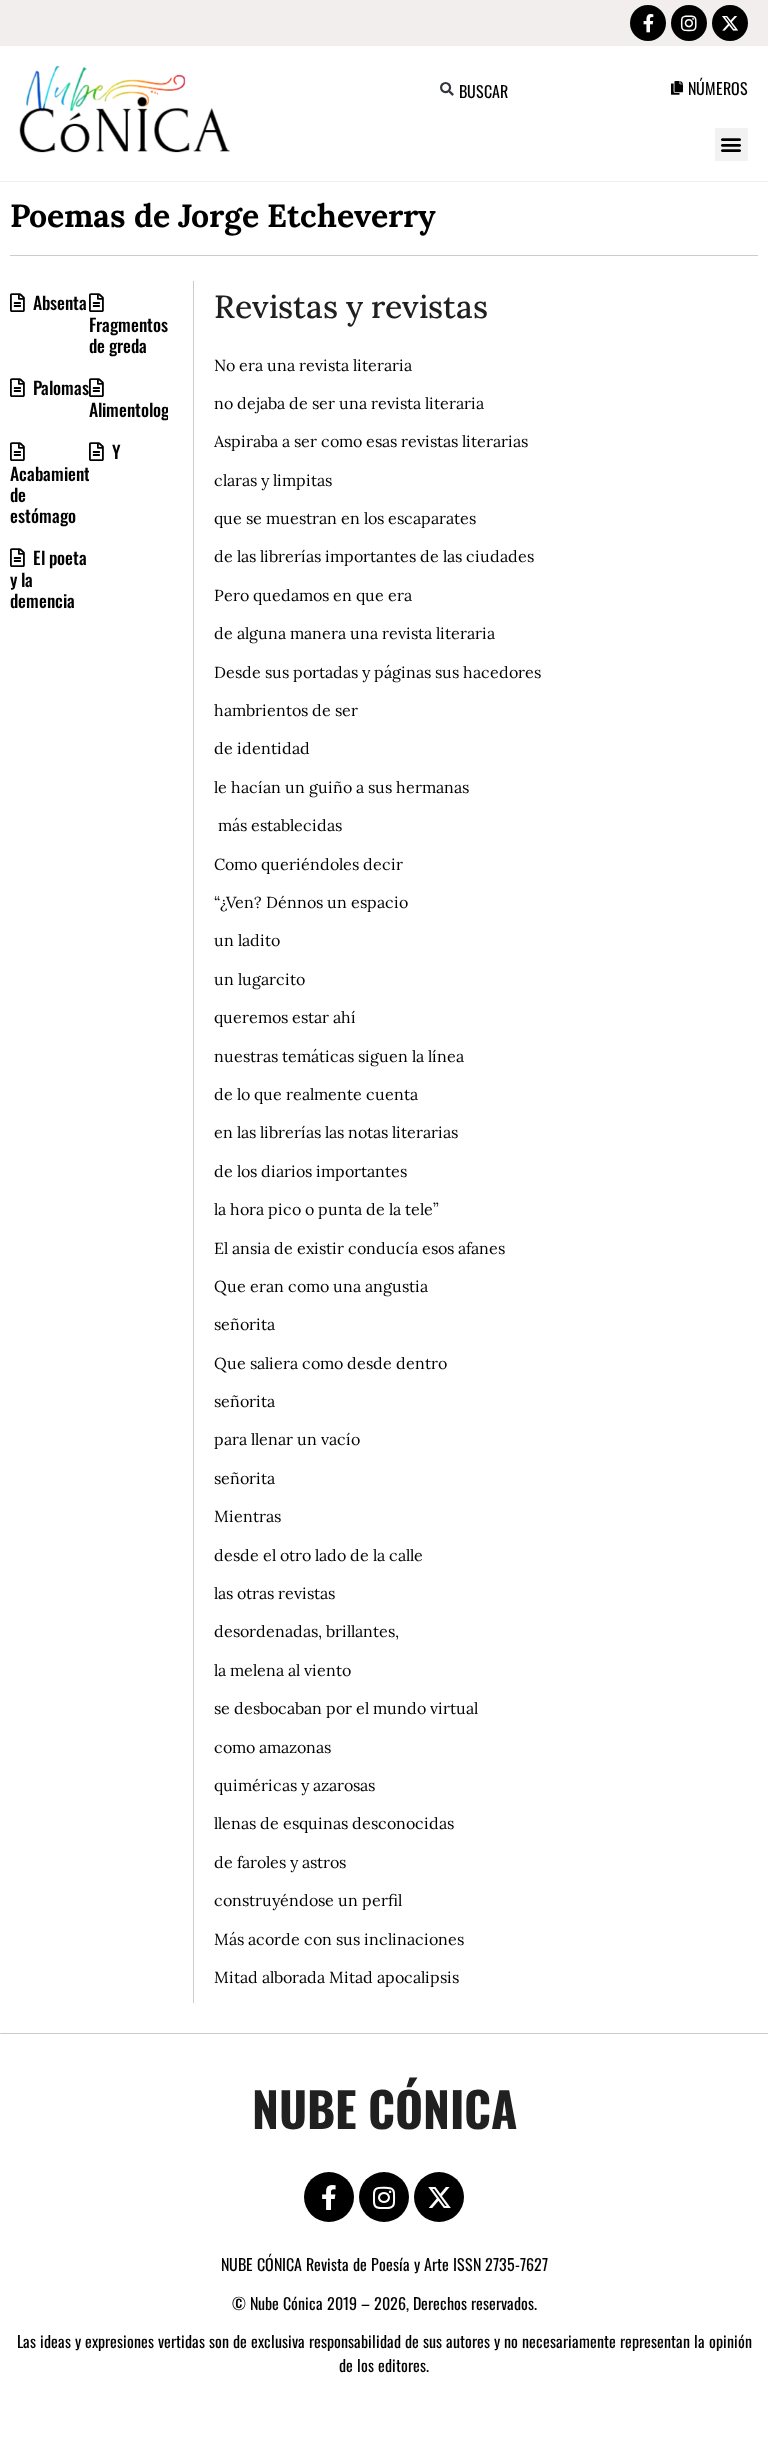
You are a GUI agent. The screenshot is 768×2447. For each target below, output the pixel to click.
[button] (447, 89)
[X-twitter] (730, 23)
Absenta (58, 302)
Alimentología (135, 409)
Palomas (59, 387)
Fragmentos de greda (128, 334)
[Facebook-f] (648, 23)
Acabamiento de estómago (54, 494)
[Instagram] (689, 23)
